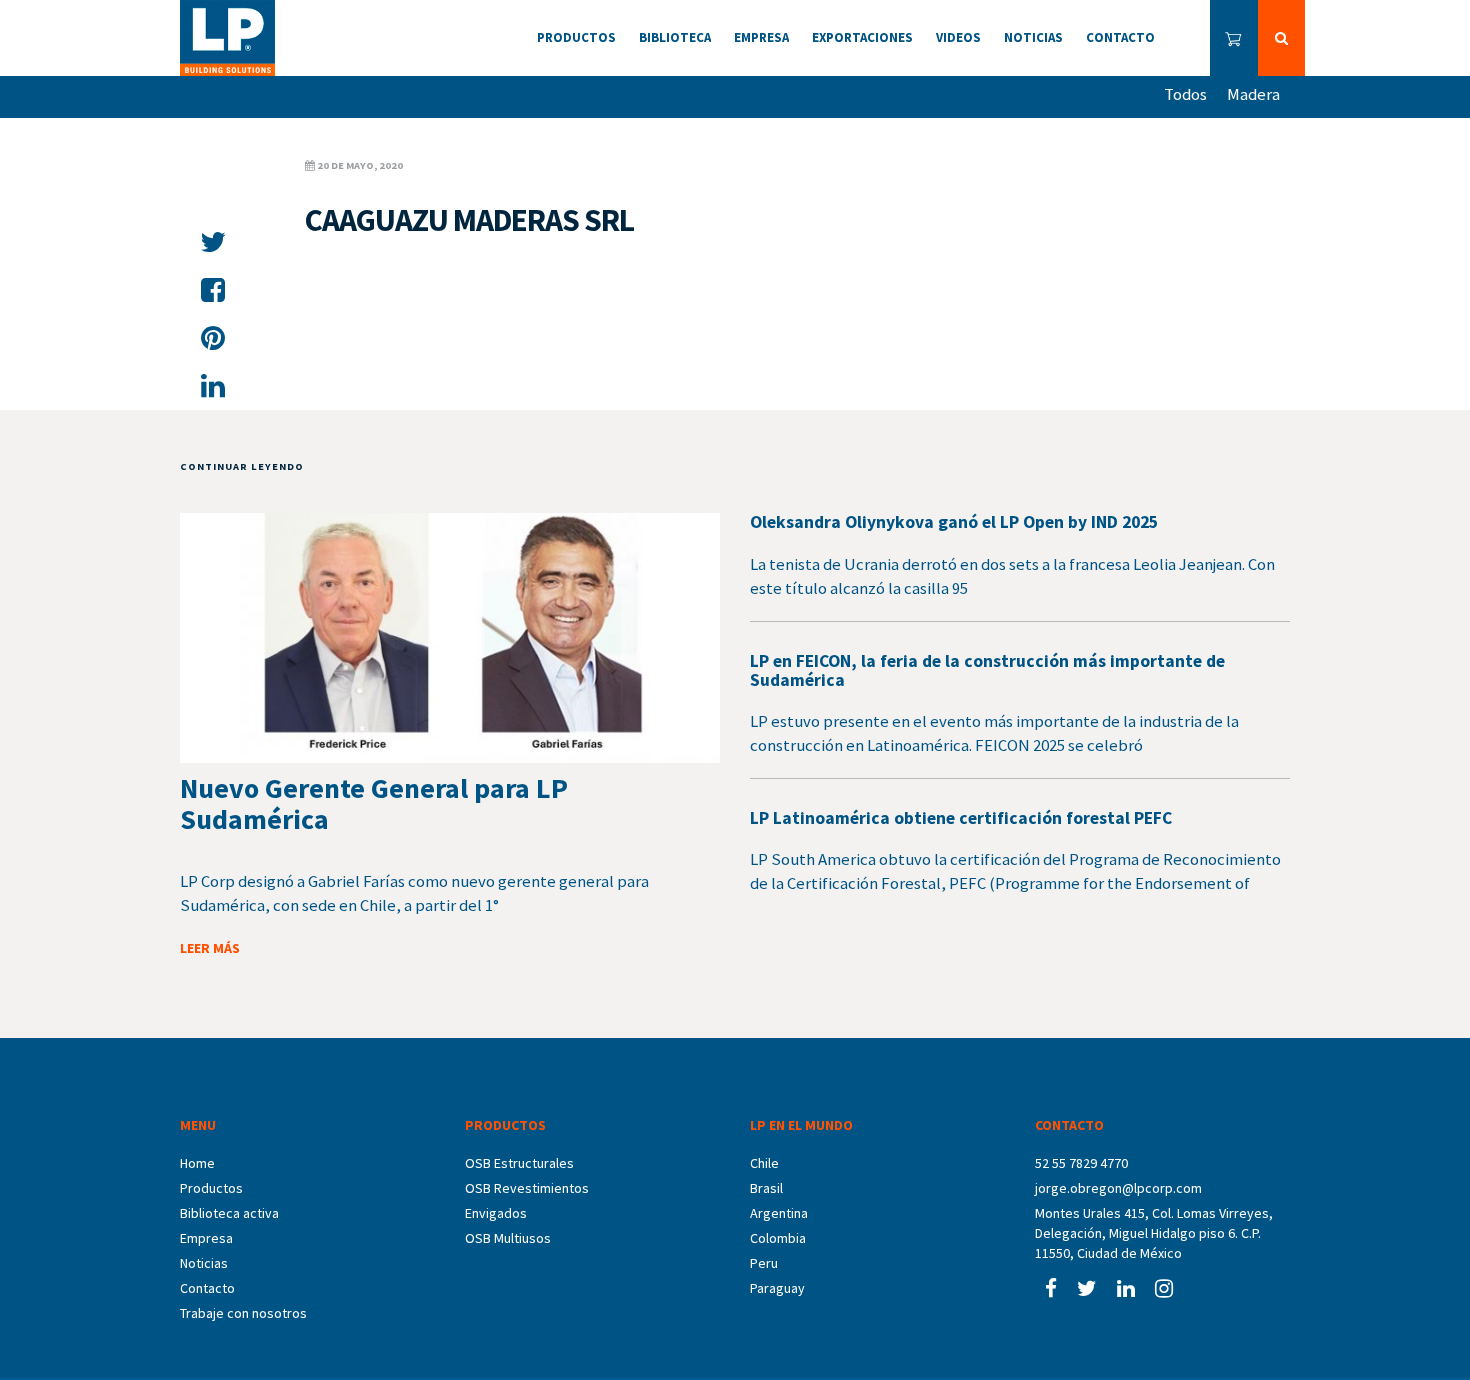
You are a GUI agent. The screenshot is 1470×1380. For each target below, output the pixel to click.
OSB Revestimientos (527, 1188)
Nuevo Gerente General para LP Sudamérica (374, 803)
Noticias (204, 1263)
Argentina (779, 1213)
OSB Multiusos (508, 1238)
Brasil (766, 1188)
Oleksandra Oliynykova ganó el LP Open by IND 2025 (954, 522)
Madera (1253, 94)
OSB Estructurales (519, 1163)
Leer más (210, 948)
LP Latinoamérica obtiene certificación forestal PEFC (961, 818)
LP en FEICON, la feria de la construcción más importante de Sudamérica (987, 670)
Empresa (206, 1238)
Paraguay (777, 1288)
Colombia (778, 1238)
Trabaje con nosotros (243, 1313)
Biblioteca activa (229, 1213)
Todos (1185, 94)
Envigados (496, 1213)
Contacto (207, 1288)
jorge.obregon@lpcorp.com (1118, 1188)
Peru (764, 1263)
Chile (764, 1163)
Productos (211, 1188)
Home (197, 1163)
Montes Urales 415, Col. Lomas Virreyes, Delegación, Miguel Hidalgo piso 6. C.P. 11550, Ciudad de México (1154, 1233)
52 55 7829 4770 (1081, 1163)
